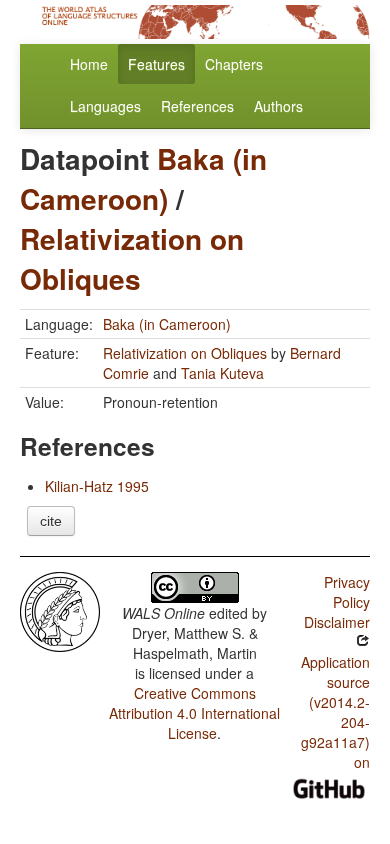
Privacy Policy (347, 592)
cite (51, 521)
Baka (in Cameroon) (143, 178)
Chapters (234, 64)
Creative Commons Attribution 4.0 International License (194, 713)
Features (156, 64)
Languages (105, 106)
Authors (278, 106)
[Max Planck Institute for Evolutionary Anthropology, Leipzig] (60, 610)
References (197, 106)
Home (89, 64)
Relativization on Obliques (132, 258)
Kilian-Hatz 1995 (97, 486)
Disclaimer (337, 622)
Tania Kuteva (222, 373)
